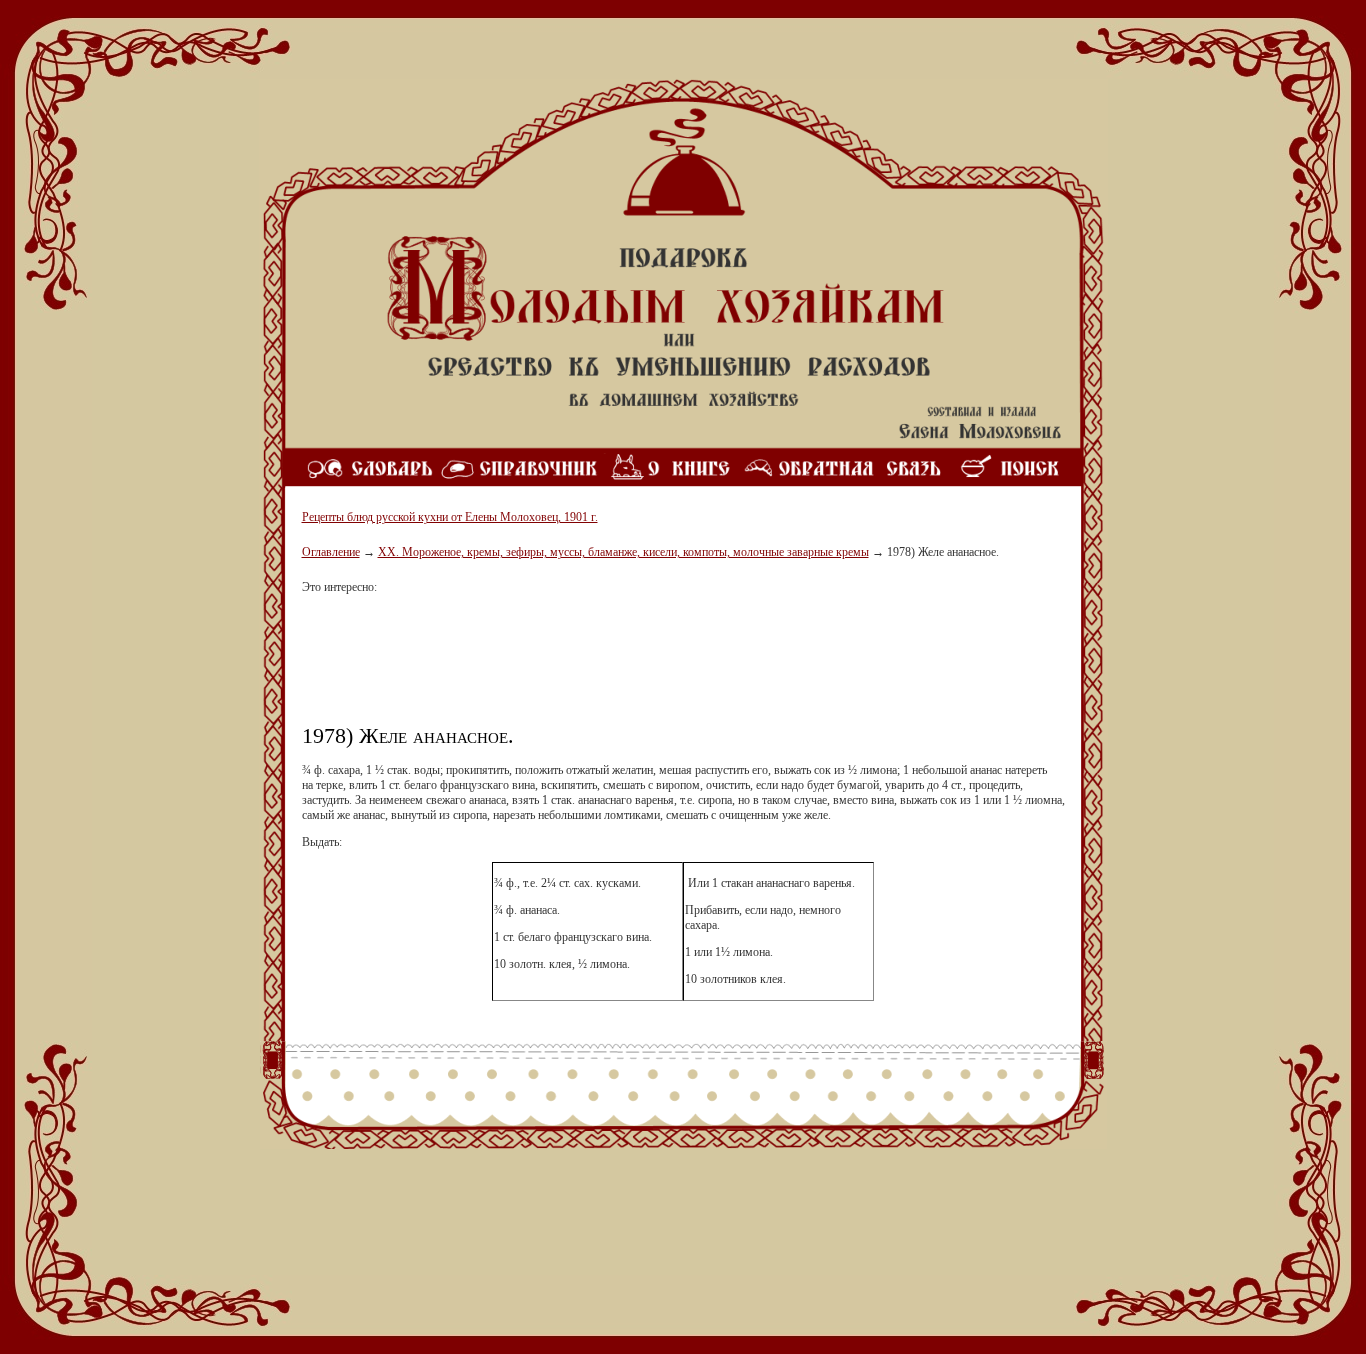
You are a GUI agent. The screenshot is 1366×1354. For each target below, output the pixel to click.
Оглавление (331, 552)
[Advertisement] (683, 667)
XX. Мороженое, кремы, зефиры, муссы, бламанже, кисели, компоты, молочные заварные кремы (623, 552)
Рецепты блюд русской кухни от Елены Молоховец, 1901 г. (450, 517)
